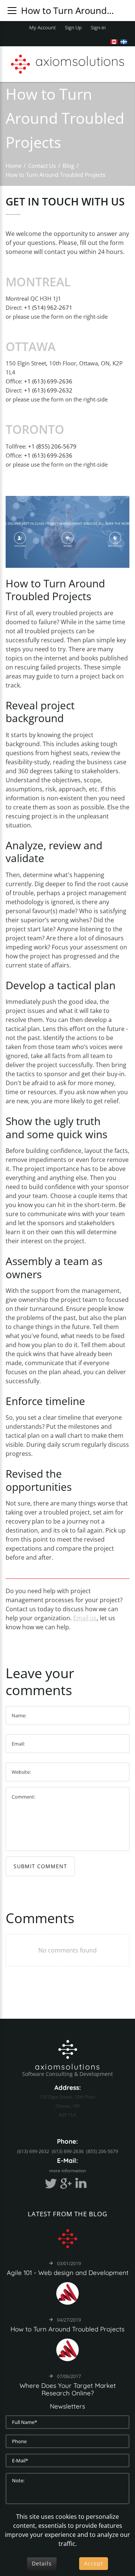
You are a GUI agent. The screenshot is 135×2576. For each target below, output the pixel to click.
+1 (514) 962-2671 (48, 307)
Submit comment (40, 1866)
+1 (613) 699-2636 (48, 381)
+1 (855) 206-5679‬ (52, 446)
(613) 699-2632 (33, 2151)
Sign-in (98, 27)
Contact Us (42, 166)
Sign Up (73, 27)
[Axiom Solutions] (68, 2048)
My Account (43, 27)
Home (13, 166)
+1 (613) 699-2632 (48, 390)
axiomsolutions (68, 2067)
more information (67, 2171)
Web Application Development (67, 2124)
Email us (85, 1618)
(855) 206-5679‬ (102, 2151)
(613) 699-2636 (68, 2151)
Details (42, 2563)
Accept (94, 2563)
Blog (68, 166)
